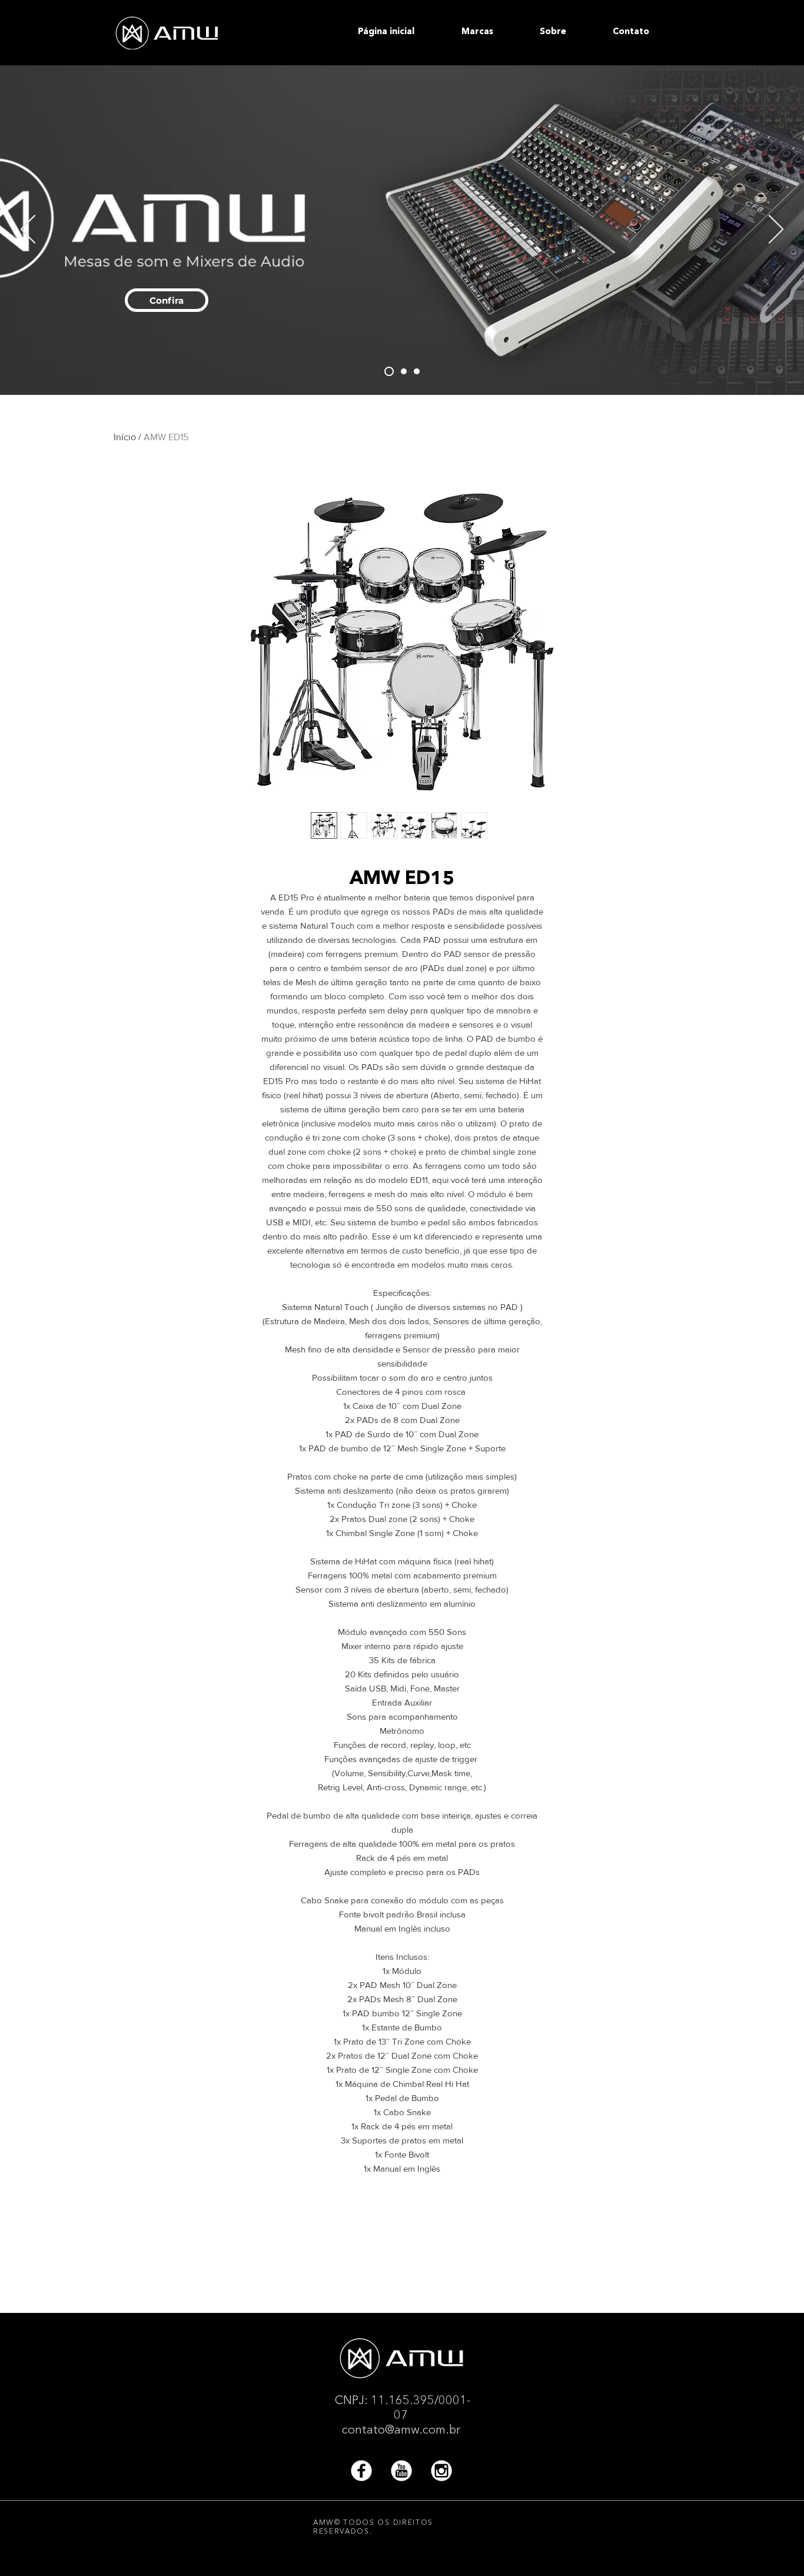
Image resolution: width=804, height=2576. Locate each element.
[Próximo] (776, 230)
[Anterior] (28, 230)
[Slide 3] (387, 371)
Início (125, 437)
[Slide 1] (417, 371)
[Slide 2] (402, 371)
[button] (492, 32)
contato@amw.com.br (401, 2431)
